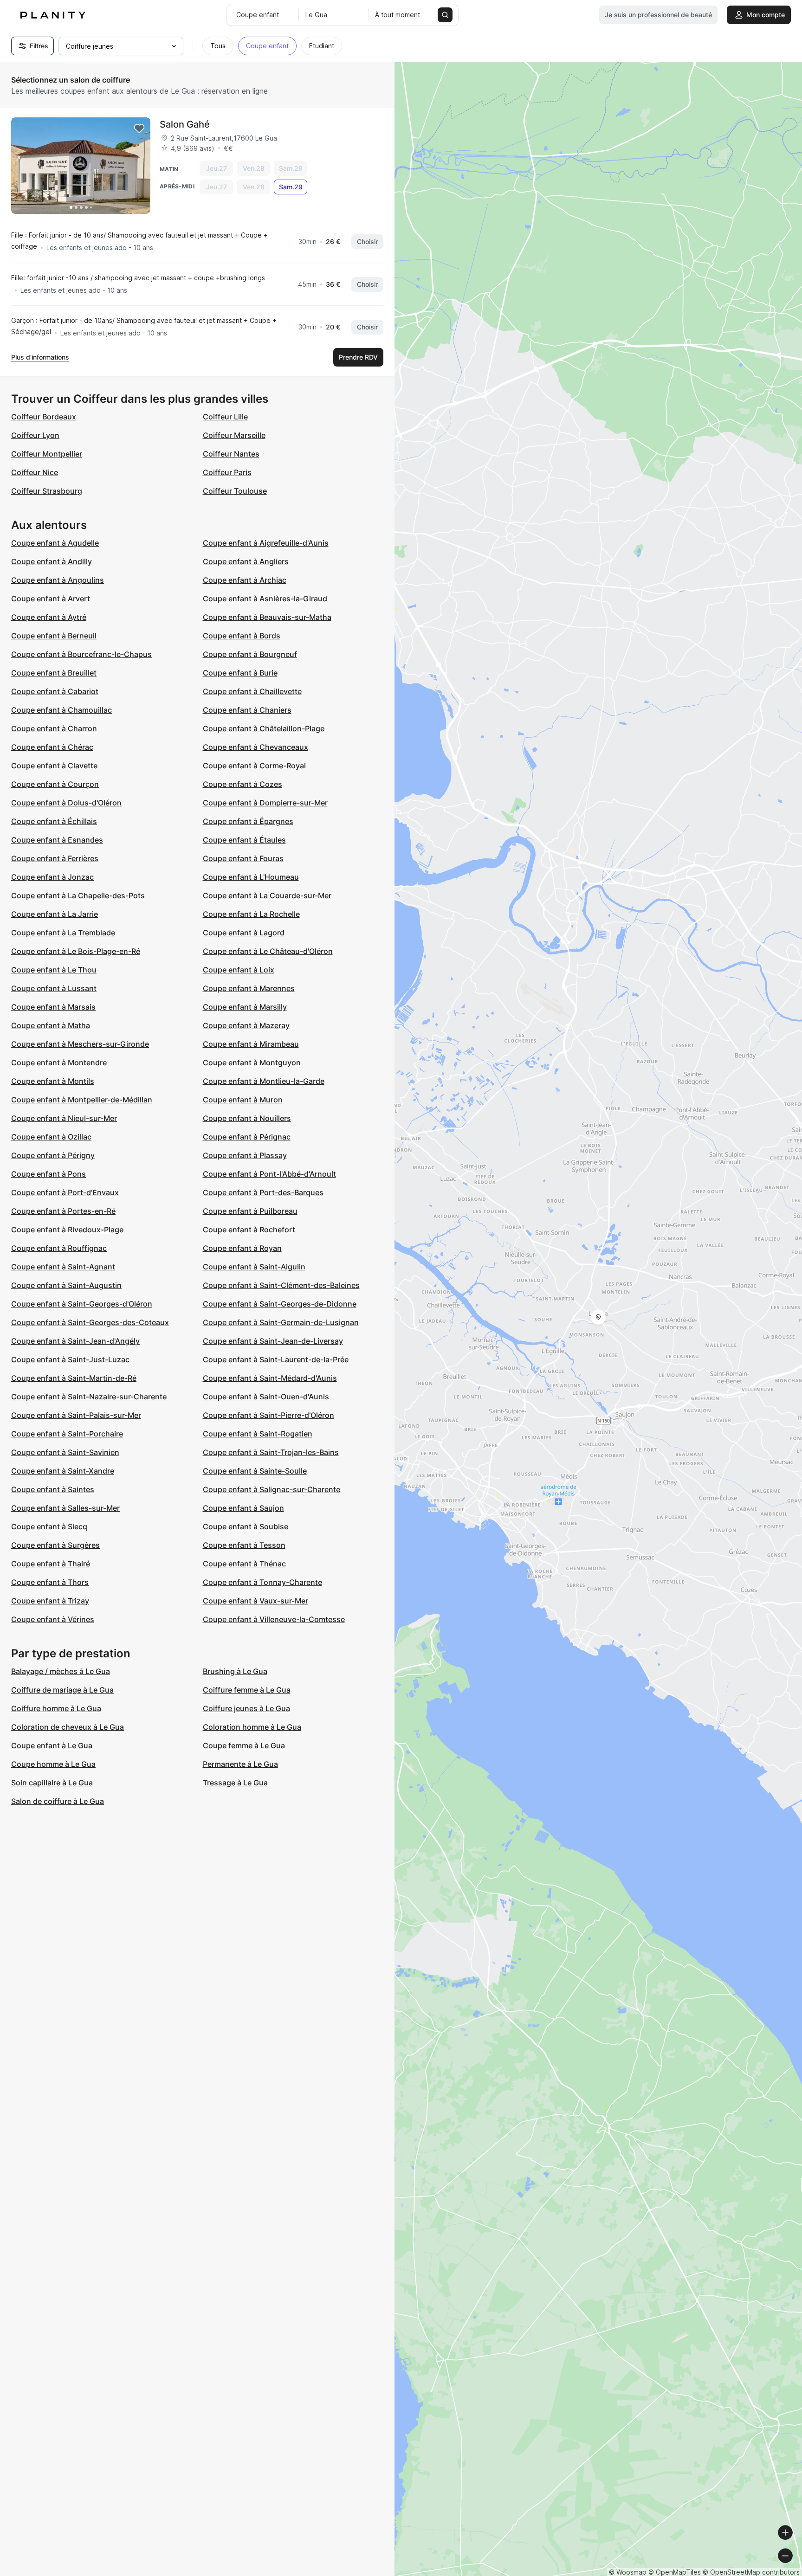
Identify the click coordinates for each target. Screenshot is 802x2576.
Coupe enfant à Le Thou (54, 970)
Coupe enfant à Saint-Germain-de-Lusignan (281, 1322)
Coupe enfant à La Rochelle (251, 914)
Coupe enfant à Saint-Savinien (65, 1452)
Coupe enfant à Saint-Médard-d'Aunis (270, 1378)
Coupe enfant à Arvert (51, 599)
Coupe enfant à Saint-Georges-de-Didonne (280, 1304)
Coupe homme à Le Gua (53, 1764)
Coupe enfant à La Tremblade (63, 933)
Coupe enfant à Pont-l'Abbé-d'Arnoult (269, 1174)
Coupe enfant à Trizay (50, 1601)
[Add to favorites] (139, 129)
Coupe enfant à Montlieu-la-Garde (264, 1081)
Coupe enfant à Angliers (246, 561)
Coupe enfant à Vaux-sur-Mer (255, 1601)
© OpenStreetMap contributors (751, 2572)
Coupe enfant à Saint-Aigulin (254, 1267)
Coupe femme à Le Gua (244, 1745)
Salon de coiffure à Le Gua (58, 1801)
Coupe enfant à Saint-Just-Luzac (70, 1359)
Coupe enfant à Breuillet (54, 673)
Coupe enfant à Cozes (243, 784)
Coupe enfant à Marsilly (245, 1007)
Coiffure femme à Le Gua (247, 1690)
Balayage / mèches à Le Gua (61, 1671)
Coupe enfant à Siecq (49, 1526)
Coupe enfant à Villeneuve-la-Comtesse (274, 1619)
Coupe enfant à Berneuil (54, 636)
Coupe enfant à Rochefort (249, 1230)
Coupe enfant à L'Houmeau (251, 877)
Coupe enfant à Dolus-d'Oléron (66, 803)
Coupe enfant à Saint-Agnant (63, 1267)
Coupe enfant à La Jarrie (55, 914)
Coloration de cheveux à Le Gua (68, 1727)
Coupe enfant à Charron (54, 728)
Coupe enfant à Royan (242, 1248)
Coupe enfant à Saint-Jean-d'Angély (75, 1341)
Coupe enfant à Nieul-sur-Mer (64, 1118)
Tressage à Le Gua (235, 1783)
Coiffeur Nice (35, 472)
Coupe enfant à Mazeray (246, 1025)
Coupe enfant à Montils (53, 1081)
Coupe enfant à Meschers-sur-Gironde (80, 1044)
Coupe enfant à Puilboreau (250, 1211)
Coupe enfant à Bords (242, 636)
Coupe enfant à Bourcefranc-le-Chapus (81, 654)
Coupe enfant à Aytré (49, 617)
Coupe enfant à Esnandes (57, 840)
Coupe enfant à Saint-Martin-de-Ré (74, 1378)
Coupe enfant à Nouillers (247, 1118)
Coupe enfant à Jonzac (52, 877)
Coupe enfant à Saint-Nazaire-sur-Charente (89, 1397)
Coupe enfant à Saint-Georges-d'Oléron (82, 1304)
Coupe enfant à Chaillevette (252, 691)
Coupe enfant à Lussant (54, 988)
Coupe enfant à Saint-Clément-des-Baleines (281, 1285)
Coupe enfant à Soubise (246, 1526)
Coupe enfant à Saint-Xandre (63, 1471)
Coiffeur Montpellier (47, 454)
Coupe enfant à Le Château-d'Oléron (268, 951)
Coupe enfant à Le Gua (52, 1745)
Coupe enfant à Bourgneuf (250, 654)
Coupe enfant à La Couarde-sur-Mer (267, 895)
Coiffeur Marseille (234, 435)
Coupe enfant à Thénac (244, 1564)
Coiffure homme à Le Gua (56, 1708)
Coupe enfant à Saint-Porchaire (67, 1434)
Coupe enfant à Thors (50, 1582)
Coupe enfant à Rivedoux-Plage (67, 1230)
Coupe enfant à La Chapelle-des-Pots (78, 895)
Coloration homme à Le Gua (252, 1727)
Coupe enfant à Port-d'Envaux (65, 1192)
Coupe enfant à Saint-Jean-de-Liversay (273, 1341)
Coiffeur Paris (227, 472)
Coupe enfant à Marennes (249, 988)
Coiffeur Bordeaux (44, 417)
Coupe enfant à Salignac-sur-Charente (272, 1489)
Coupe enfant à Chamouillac (61, 710)
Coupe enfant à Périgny (53, 1155)
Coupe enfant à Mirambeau (251, 1044)
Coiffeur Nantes (231, 454)
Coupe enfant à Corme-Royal (254, 766)
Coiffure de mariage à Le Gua (62, 1690)
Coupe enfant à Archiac (245, 580)
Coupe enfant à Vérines (53, 1619)
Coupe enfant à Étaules (244, 840)
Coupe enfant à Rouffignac (59, 1248)
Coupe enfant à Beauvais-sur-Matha (267, 617)
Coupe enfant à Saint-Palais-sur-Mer (76, 1415)
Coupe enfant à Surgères (55, 1545)
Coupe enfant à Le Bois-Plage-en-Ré (76, 951)
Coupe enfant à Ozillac (51, 1137)
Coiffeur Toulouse (235, 491)
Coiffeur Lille (225, 417)
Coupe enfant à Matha (51, 1025)
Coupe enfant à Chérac (52, 747)
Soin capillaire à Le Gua (52, 1783)
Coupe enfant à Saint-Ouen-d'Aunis (266, 1397)
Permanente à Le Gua (240, 1764)
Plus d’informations (40, 357)
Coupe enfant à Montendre (59, 1063)
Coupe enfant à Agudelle (55, 543)
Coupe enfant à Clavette (54, 766)
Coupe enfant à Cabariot (55, 691)
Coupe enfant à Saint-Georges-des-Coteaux (90, 1322)
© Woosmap (628, 2572)
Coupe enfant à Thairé (51, 1564)
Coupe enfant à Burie (240, 673)
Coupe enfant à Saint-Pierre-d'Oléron (268, 1415)
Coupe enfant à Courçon (55, 784)
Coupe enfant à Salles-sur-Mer (65, 1508)
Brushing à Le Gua (235, 1671)
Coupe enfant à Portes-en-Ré (63, 1211)
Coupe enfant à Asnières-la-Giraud (265, 599)
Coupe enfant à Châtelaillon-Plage (264, 728)
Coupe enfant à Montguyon (252, 1063)
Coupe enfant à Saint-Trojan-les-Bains (271, 1452)
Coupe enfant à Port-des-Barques (263, 1192)
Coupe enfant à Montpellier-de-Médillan (82, 1100)
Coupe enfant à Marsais (53, 1007)
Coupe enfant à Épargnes (248, 821)
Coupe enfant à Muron (243, 1100)
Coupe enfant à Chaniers (247, 710)
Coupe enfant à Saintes (53, 1489)
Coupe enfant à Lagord (244, 933)
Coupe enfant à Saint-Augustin (66, 1285)
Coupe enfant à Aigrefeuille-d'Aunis (266, 543)
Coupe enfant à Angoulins (58, 580)
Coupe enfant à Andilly (52, 561)
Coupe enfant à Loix (239, 970)
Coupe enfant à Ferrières (55, 858)
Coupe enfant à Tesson (244, 1545)
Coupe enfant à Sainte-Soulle (255, 1471)
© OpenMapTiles (675, 2572)
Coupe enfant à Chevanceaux (255, 747)
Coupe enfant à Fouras (243, 858)
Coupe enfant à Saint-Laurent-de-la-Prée (276, 1359)
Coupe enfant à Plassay (245, 1155)
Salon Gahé (185, 124)
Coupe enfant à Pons (49, 1174)
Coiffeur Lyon (35, 435)
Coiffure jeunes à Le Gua (246, 1708)
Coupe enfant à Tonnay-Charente (262, 1582)
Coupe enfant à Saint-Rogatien (258, 1434)
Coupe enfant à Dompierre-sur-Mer (265, 803)
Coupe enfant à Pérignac (247, 1137)
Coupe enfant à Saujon (243, 1508)
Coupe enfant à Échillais (54, 821)
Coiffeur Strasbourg (47, 491)
